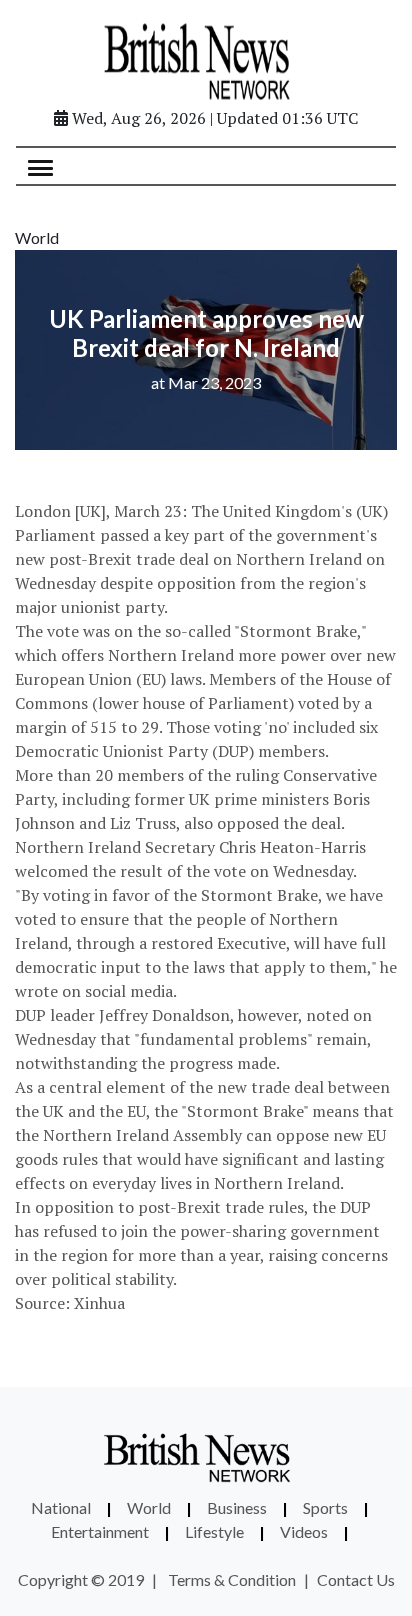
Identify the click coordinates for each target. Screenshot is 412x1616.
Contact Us (356, 1579)
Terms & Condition (232, 1579)
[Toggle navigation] (40, 166)
